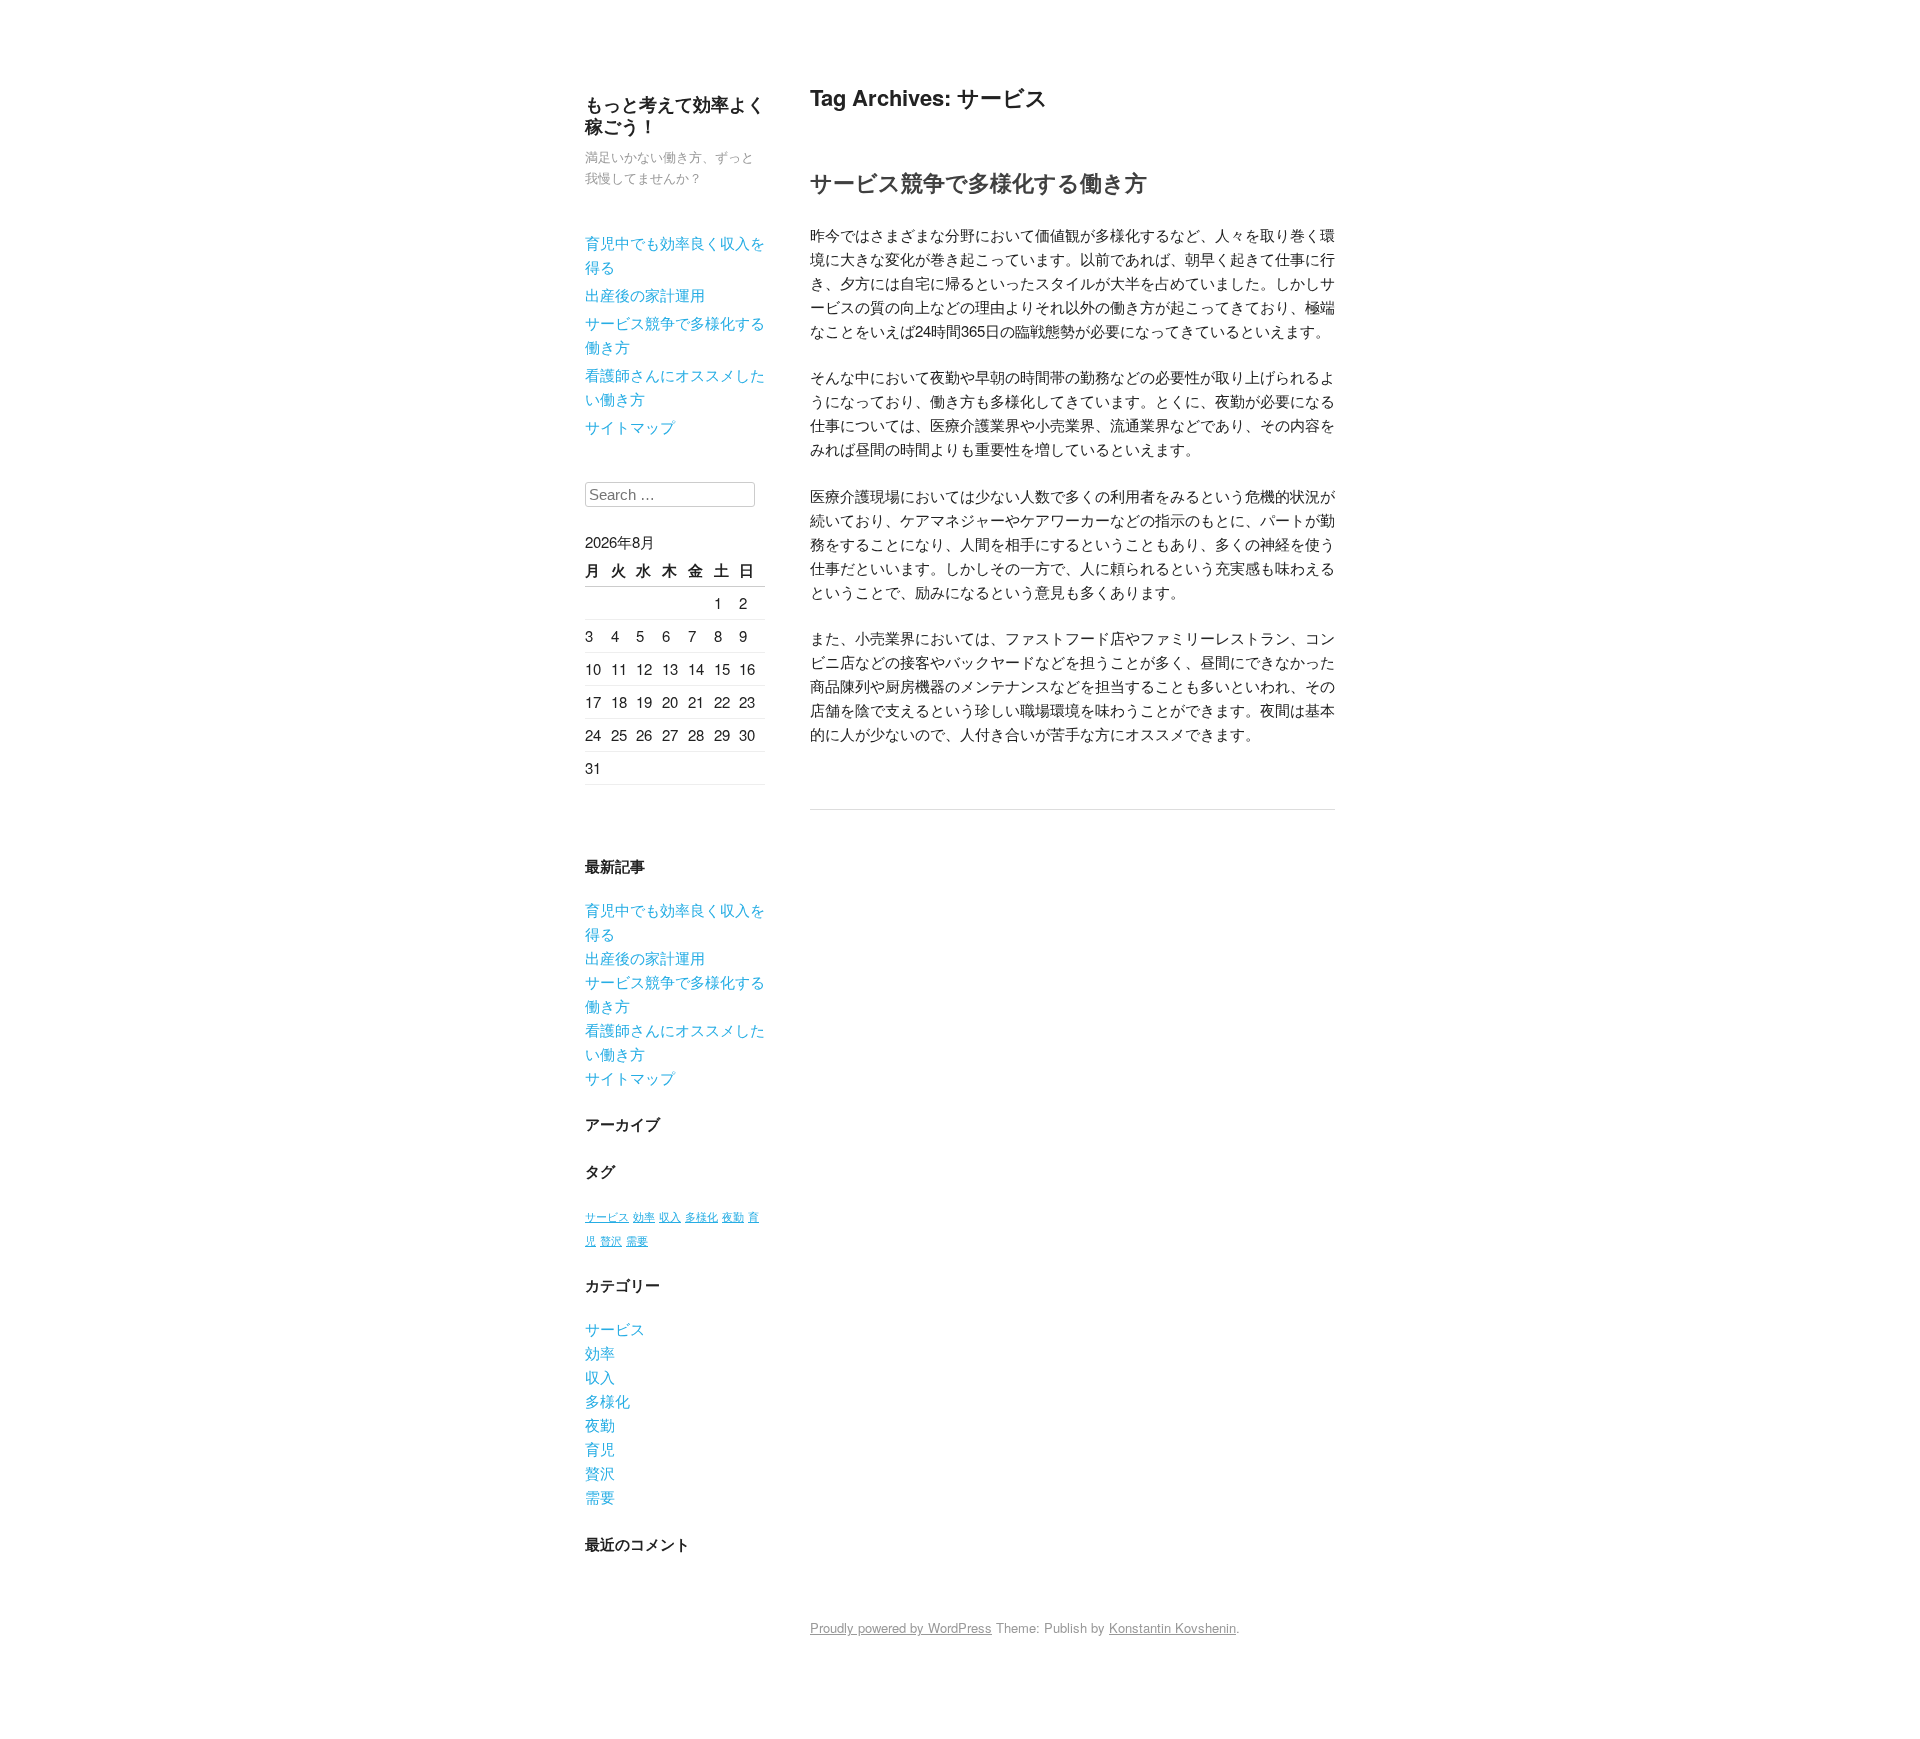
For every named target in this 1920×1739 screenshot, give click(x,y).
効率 (644, 1216)
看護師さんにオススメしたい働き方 (675, 386)
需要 (637, 1240)
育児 (600, 1448)
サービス (607, 1216)
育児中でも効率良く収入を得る (675, 254)
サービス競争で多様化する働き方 (675, 334)
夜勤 (733, 1216)
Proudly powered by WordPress (901, 1627)
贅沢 (611, 1240)
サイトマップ (630, 426)
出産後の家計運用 (645, 294)
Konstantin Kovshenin (1172, 1627)
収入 (670, 1216)
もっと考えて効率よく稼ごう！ (675, 115)
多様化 (701, 1216)
